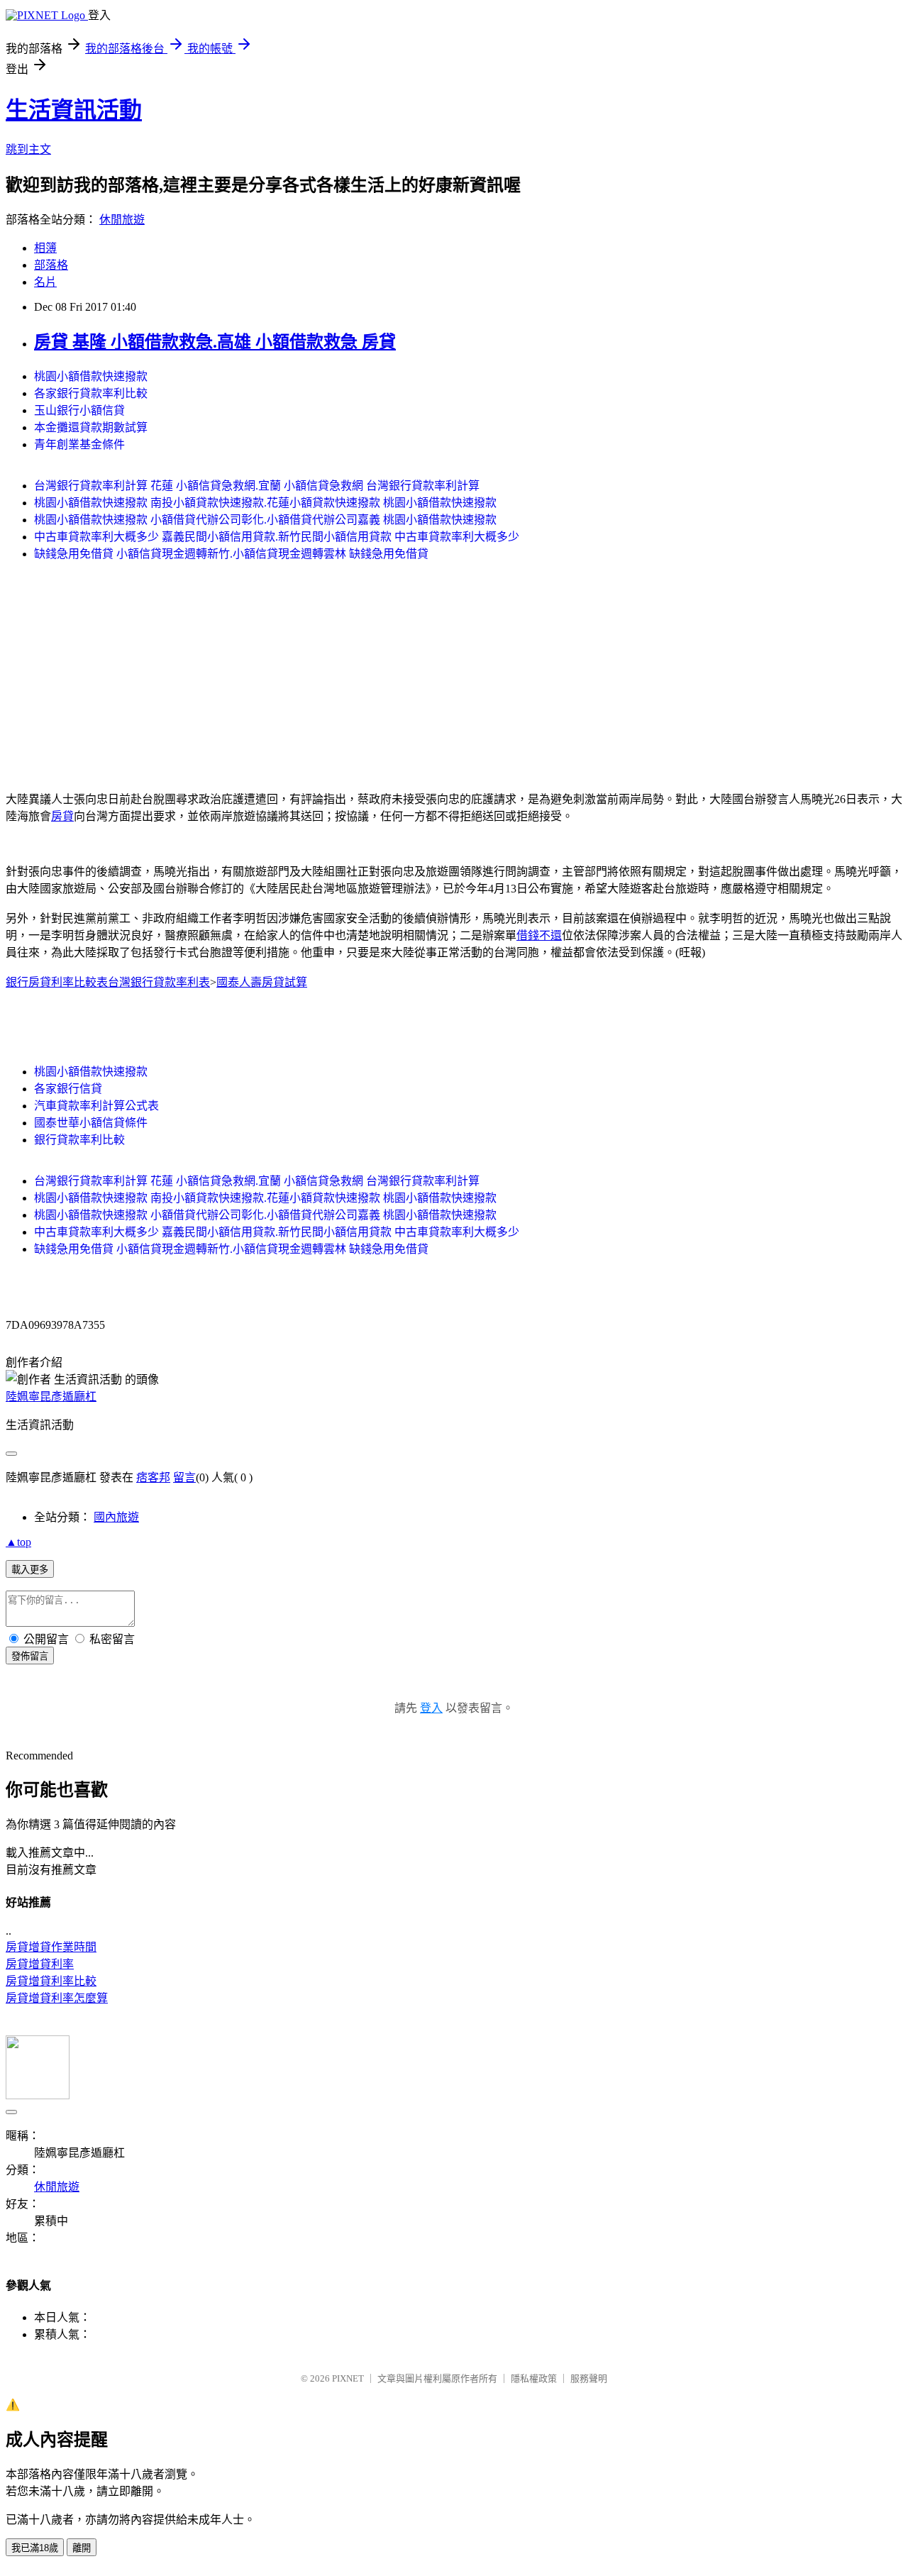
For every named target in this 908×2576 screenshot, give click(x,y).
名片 (45, 282)
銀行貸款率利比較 (79, 1140)
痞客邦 (153, 1477)
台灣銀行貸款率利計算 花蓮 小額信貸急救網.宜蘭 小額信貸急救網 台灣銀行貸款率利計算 (257, 486)
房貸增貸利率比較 (51, 1981)
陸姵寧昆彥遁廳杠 (51, 1397)
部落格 (51, 265)
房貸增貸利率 (40, 1964)
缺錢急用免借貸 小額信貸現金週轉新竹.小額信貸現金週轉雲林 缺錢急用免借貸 (231, 554)
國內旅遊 (116, 1517)
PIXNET (348, 2378)
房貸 (62, 816)
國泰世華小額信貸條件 (91, 1123)
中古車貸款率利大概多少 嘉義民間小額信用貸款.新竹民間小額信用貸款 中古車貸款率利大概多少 (277, 537)
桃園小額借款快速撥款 (91, 376)
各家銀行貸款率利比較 (91, 393)
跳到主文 (28, 149)
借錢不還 (539, 935)
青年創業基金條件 (79, 444)
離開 (82, 2548)
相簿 (45, 248)
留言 (184, 1477)
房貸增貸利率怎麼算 (57, 1998)
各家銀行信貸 (68, 1089)
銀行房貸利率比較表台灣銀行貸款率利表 (108, 982)
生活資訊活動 (74, 110)
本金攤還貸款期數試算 (91, 427)
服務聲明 (589, 2378)
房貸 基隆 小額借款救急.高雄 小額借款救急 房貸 (215, 342)
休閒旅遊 (122, 220)
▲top (18, 1542)
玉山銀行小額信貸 (79, 410)
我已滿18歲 (35, 2548)
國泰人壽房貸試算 (262, 982)
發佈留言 (30, 1656)
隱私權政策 (534, 2378)
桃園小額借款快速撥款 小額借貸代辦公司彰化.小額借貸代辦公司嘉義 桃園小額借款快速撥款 (265, 520)
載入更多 (30, 1570)
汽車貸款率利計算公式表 (96, 1106)
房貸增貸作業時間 (51, 1947)
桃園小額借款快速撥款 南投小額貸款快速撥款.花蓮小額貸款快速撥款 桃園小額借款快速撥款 (265, 503)
